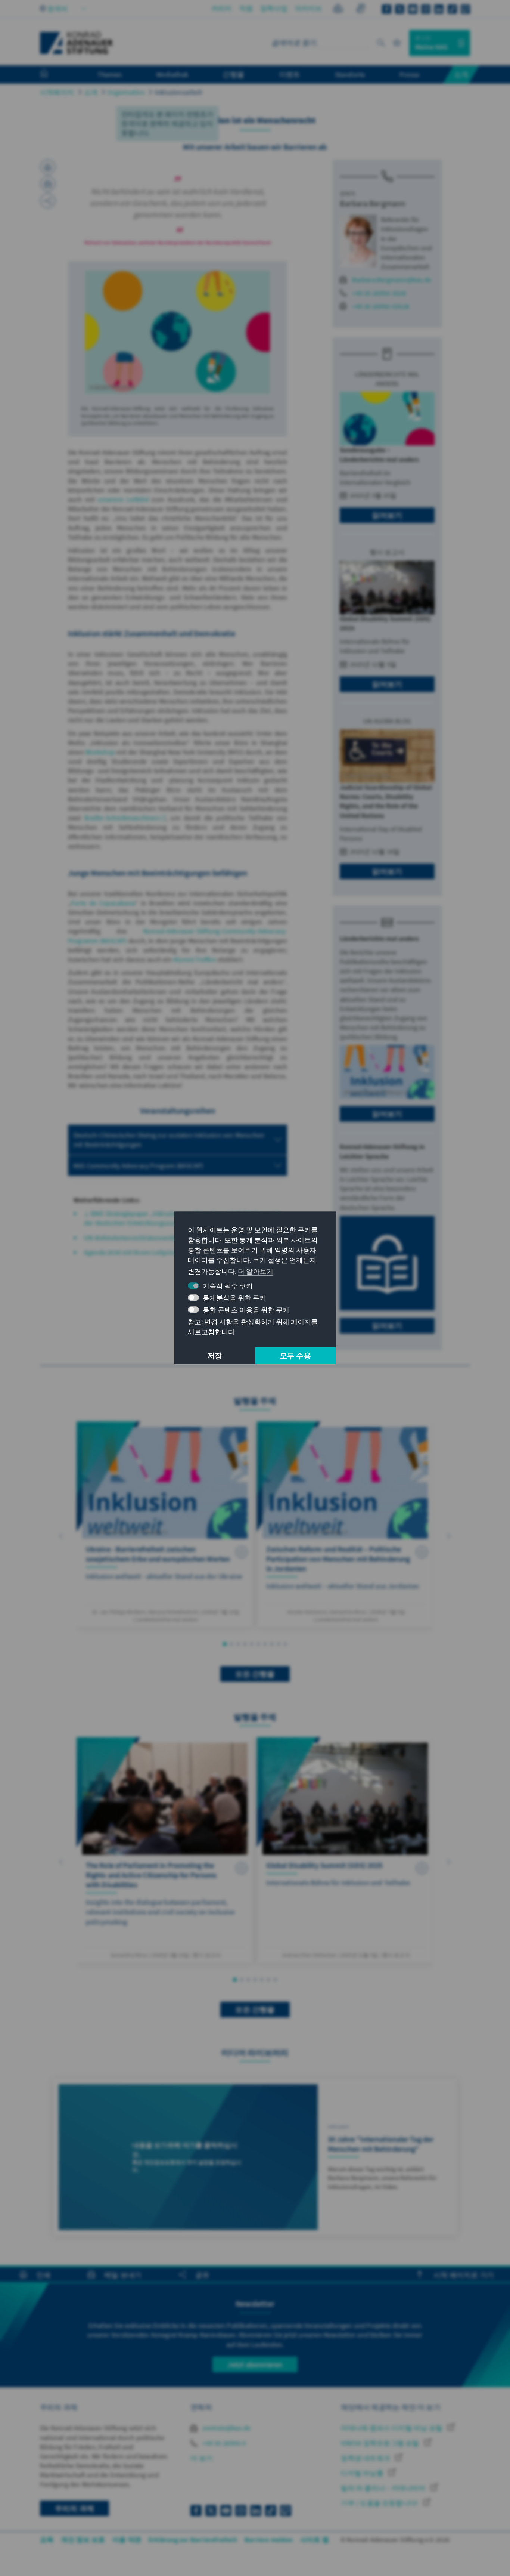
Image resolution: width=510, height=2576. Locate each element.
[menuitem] (52, 75)
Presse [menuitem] (409, 74)
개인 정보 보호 (83, 2540)
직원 (246, 8)
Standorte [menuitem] (350, 74)
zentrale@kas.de (226, 2428)
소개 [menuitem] (461, 74)
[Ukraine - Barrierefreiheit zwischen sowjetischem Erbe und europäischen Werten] (165, 1524)
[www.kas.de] (77, 43)
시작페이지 (57, 92)
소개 (91, 92)
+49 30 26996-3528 (379, 293)
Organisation (126, 92)
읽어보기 (387, 515)
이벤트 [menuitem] (290, 74)
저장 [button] (215, 1356)
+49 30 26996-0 (223, 2443)
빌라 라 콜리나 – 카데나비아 (384, 2488)
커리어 (222, 8)
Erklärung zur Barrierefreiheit (193, 2540)
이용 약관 (127, 2540)
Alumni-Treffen (195, 959)
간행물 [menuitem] (233, 74)
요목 (47, 2540)
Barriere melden (269, 2540)
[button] (61, 1536)
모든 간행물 (255, 1674)
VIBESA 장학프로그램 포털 (381, 2443)
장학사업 (274, 8)
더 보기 (201, 2458)
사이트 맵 (315, 2540)
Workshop (101, 752)
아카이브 (309, 8)
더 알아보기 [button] (256, 1271)
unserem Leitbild (123, 499)
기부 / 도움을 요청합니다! (380, 2503)
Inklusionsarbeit (178, 92)
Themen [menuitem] (110, 74)
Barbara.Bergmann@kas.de (392, 280)
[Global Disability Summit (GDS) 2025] (345, 1850)
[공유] (48, 201)
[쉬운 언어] (338, 10)
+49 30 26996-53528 (381, 306)
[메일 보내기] (48, 184)
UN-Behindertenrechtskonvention (133, 1238)
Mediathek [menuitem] (172, 74)
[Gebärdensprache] (360, 10)
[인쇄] (48, 167)
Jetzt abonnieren (255, 2364)
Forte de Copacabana (103, 903)
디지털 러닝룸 (363, 2473)
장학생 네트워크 (366, 2458)
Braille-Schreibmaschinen (122, 818)
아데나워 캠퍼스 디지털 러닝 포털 (392, 2428)
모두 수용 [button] (296, 1356)
